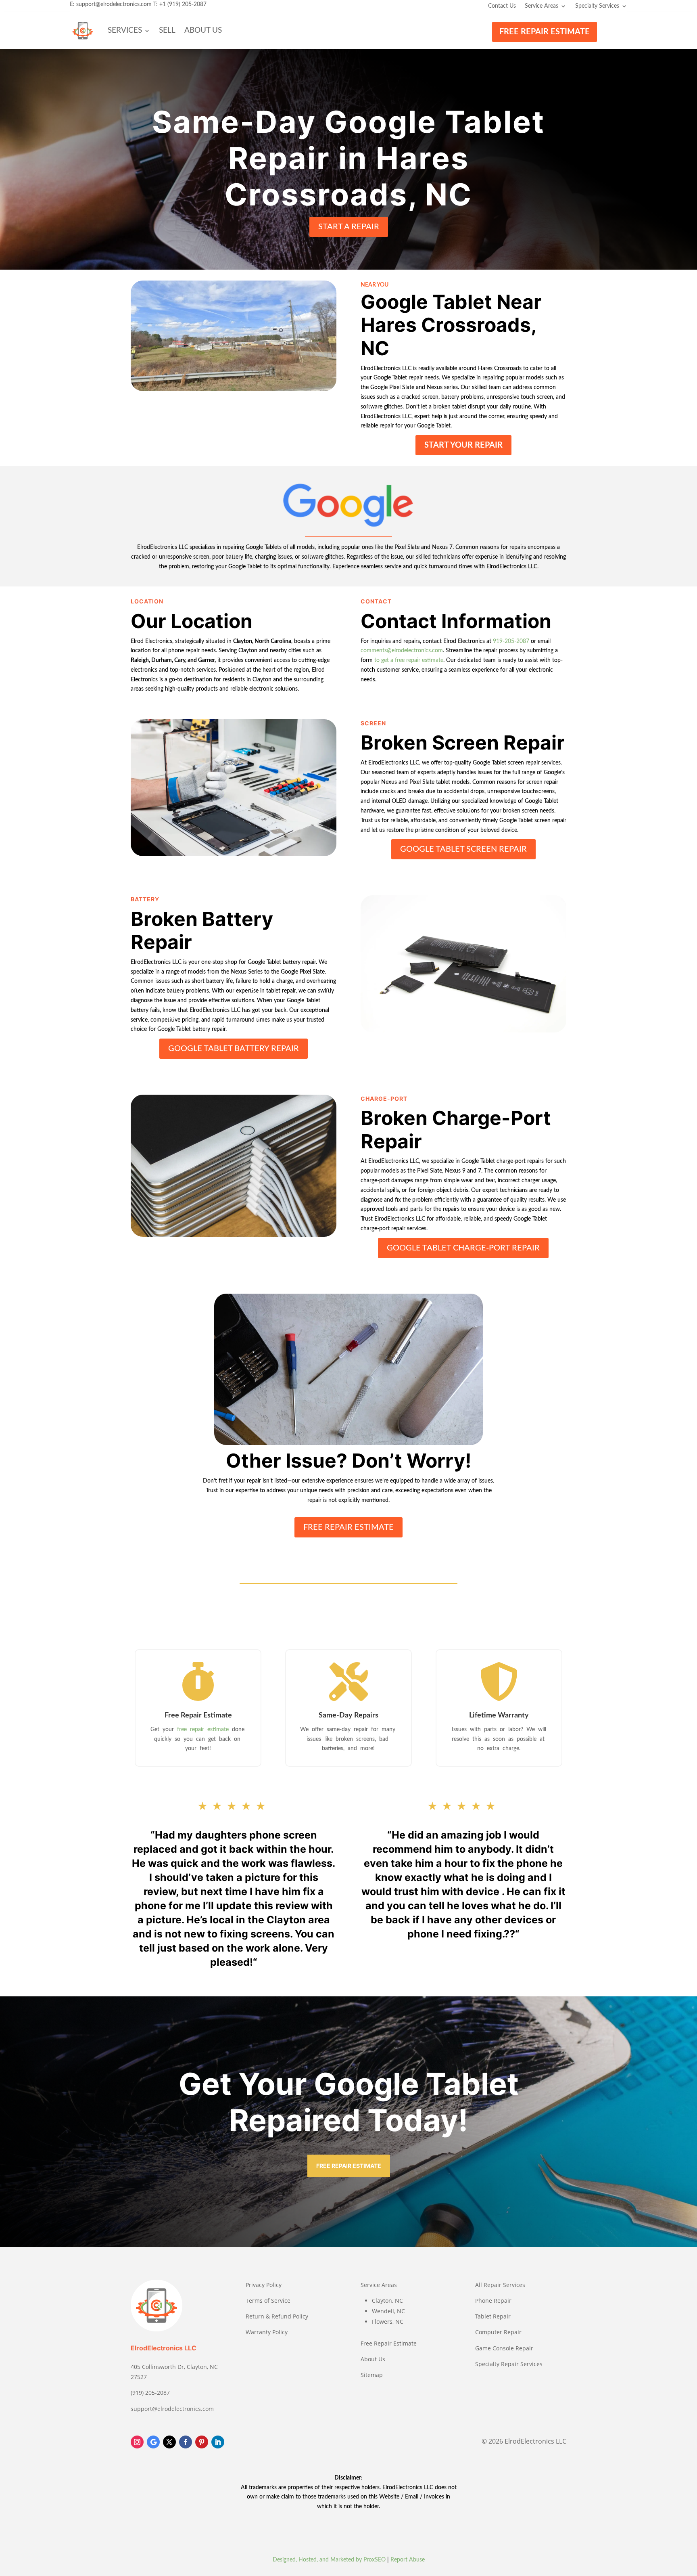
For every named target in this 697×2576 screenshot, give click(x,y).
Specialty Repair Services (509, 2364)
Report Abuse (408, 2560)
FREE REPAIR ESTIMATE (545, 32)
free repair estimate (204, 1730)
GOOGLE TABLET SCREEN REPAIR (463, 849)
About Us (203, 30)
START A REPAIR (349, 227)
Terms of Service (268, 2301)
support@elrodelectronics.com (114, 4)
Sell (167, 30)
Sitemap (372, 2375)
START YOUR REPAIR (463, 445)
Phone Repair (493, 2301)
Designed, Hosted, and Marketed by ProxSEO (329, 2560)
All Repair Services (500, 2285)
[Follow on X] (169, 2442)
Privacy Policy (264, 2285)
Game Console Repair (504, 2348)
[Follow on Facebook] (186, 2442)
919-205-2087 (511, 641)
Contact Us (502, 6)
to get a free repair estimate (409, 660)
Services (125, 30)
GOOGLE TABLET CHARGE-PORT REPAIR (463, 1248)
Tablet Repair (493, 2316)
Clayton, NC (387, 2301)
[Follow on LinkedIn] (218, 2442)
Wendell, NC (388, 2311)
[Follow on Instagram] (137, 2442)
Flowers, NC (388, 2322)
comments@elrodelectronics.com (402, 651)
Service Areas (542, 6)
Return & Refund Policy (277, 2316)
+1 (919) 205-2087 (183, 4)
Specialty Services (597, 6)
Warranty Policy (267, 2332)
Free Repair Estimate (389, 2343)
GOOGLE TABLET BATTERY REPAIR (234, 1049)
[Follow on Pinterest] (202, 2442)
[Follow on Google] (153, 2442)
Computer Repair (498, 2332)
